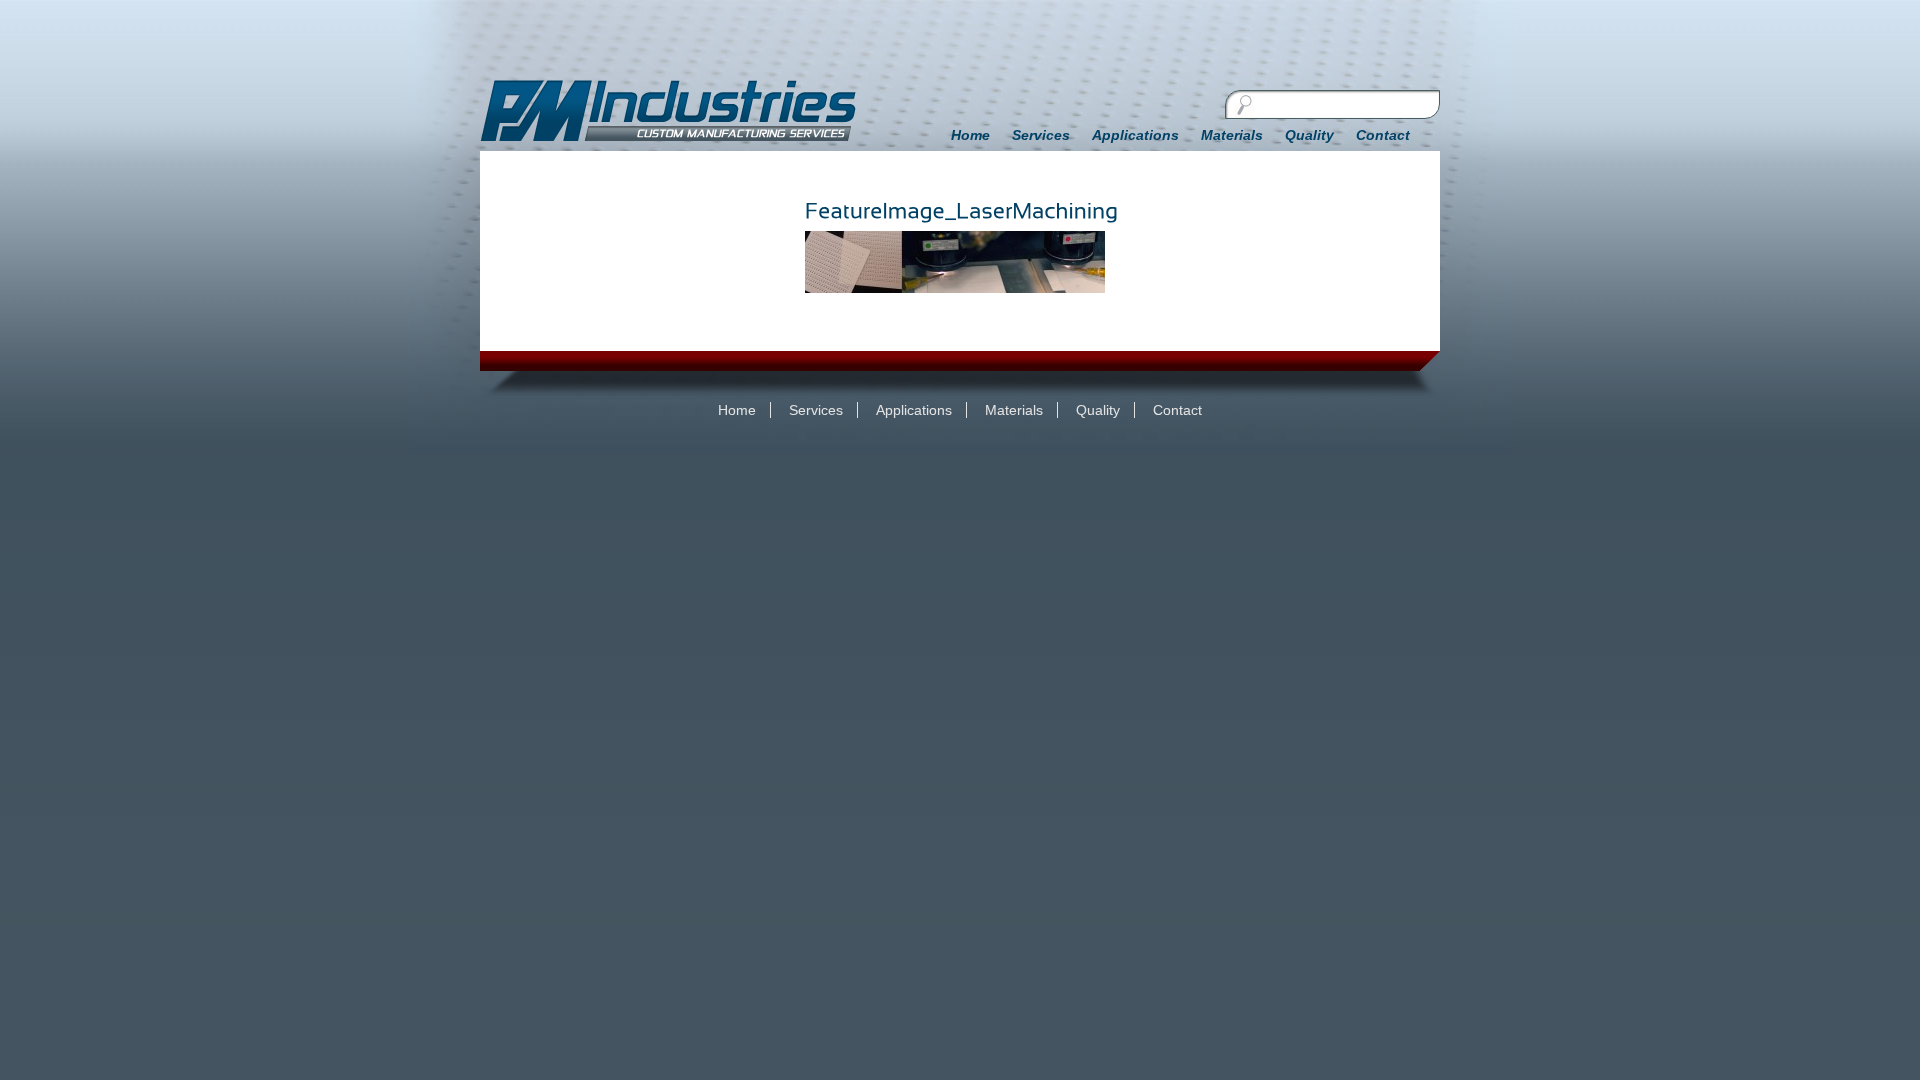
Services (1041, 135)
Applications (1135, 135)
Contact (1383, 135)
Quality (1309, 135)
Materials (1232, 135)
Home (970, 135)
